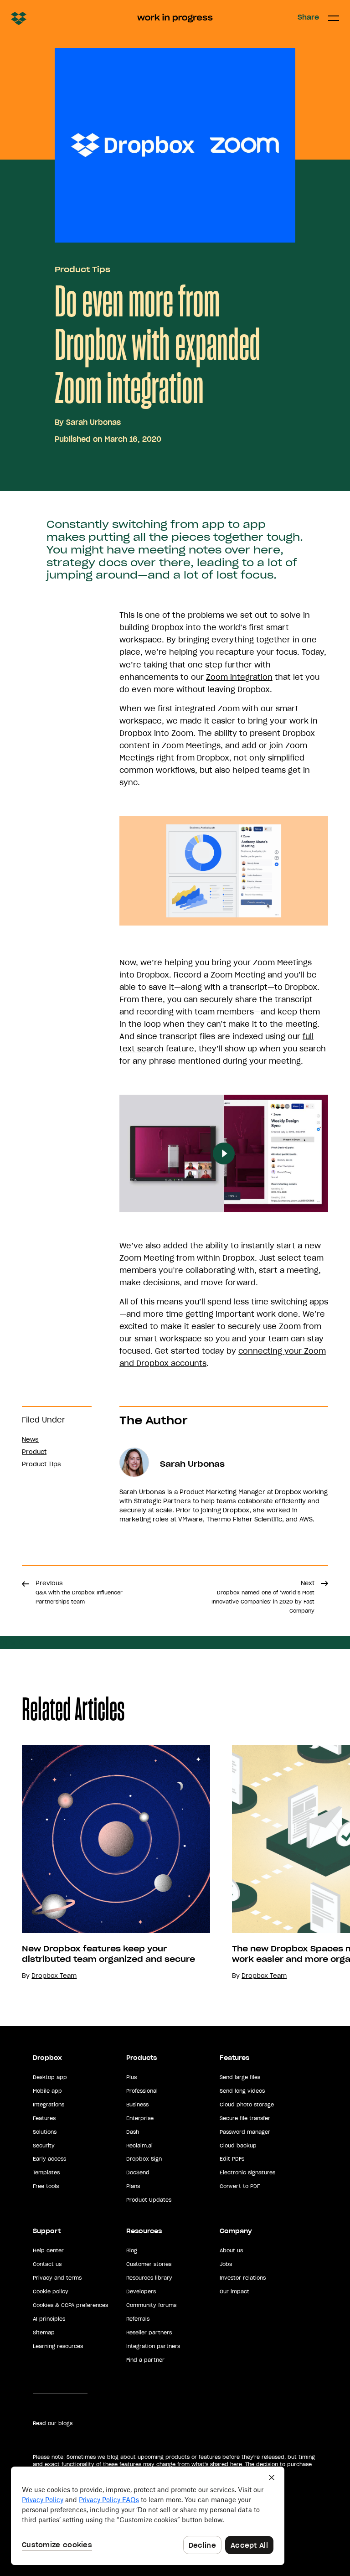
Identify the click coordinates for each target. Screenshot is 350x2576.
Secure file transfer (245, 2118)
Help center (48, 2250)
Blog (132, 2250)
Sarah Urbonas (93, 422)
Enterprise (140, 2118)
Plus (131, 2077)
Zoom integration (239, 677)
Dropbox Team (54, 1976)
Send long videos (242, 2091)
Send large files (240, 2077)
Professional (142, 2091)
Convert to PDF (240, 2186)
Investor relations (243, 2278)
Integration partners (153, 2346)
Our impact (234, 2292)
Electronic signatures (247, 2173)
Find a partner (145, 2360)
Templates (46, 2173)
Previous (79, 1592)
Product (34, 1452)
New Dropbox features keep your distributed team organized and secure (108, 1954)
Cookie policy (51, 2292)
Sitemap (44, 2333)
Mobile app (47, 2091)
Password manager (245, 2132)
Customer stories (149, 2264)
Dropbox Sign (144, 2159)
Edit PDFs (232, 2159)
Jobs (226, 2264)
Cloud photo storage (247, 2105)
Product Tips (82, 269)
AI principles (49, 2319)
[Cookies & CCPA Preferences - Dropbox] (148, 2516)
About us (231, 2250)
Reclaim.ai (139, 2146)
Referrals (138, 2319)
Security (44, 2146)
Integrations (49, 2105)
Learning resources (58, 2346)
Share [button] (308, 17)
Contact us (47, 2264)
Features (44, 2118)
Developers (141, 2292)
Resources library (149, 2278)
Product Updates (149, 2200)
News (30, 1440)
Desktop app (50, 2077)
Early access (49, 2159)
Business (137, 2105)
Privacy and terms (57, 2278)
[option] (105, 1863)
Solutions (45, 2132)
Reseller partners (149, 2333)
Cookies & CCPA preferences (70, 2305)
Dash (133, 2132)
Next (263, 1597)
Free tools (46, 2186)
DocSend (138, 2173)
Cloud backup (238, 2146)
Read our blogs (53, 2423)
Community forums (151, 2305)
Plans (133, 2186)
